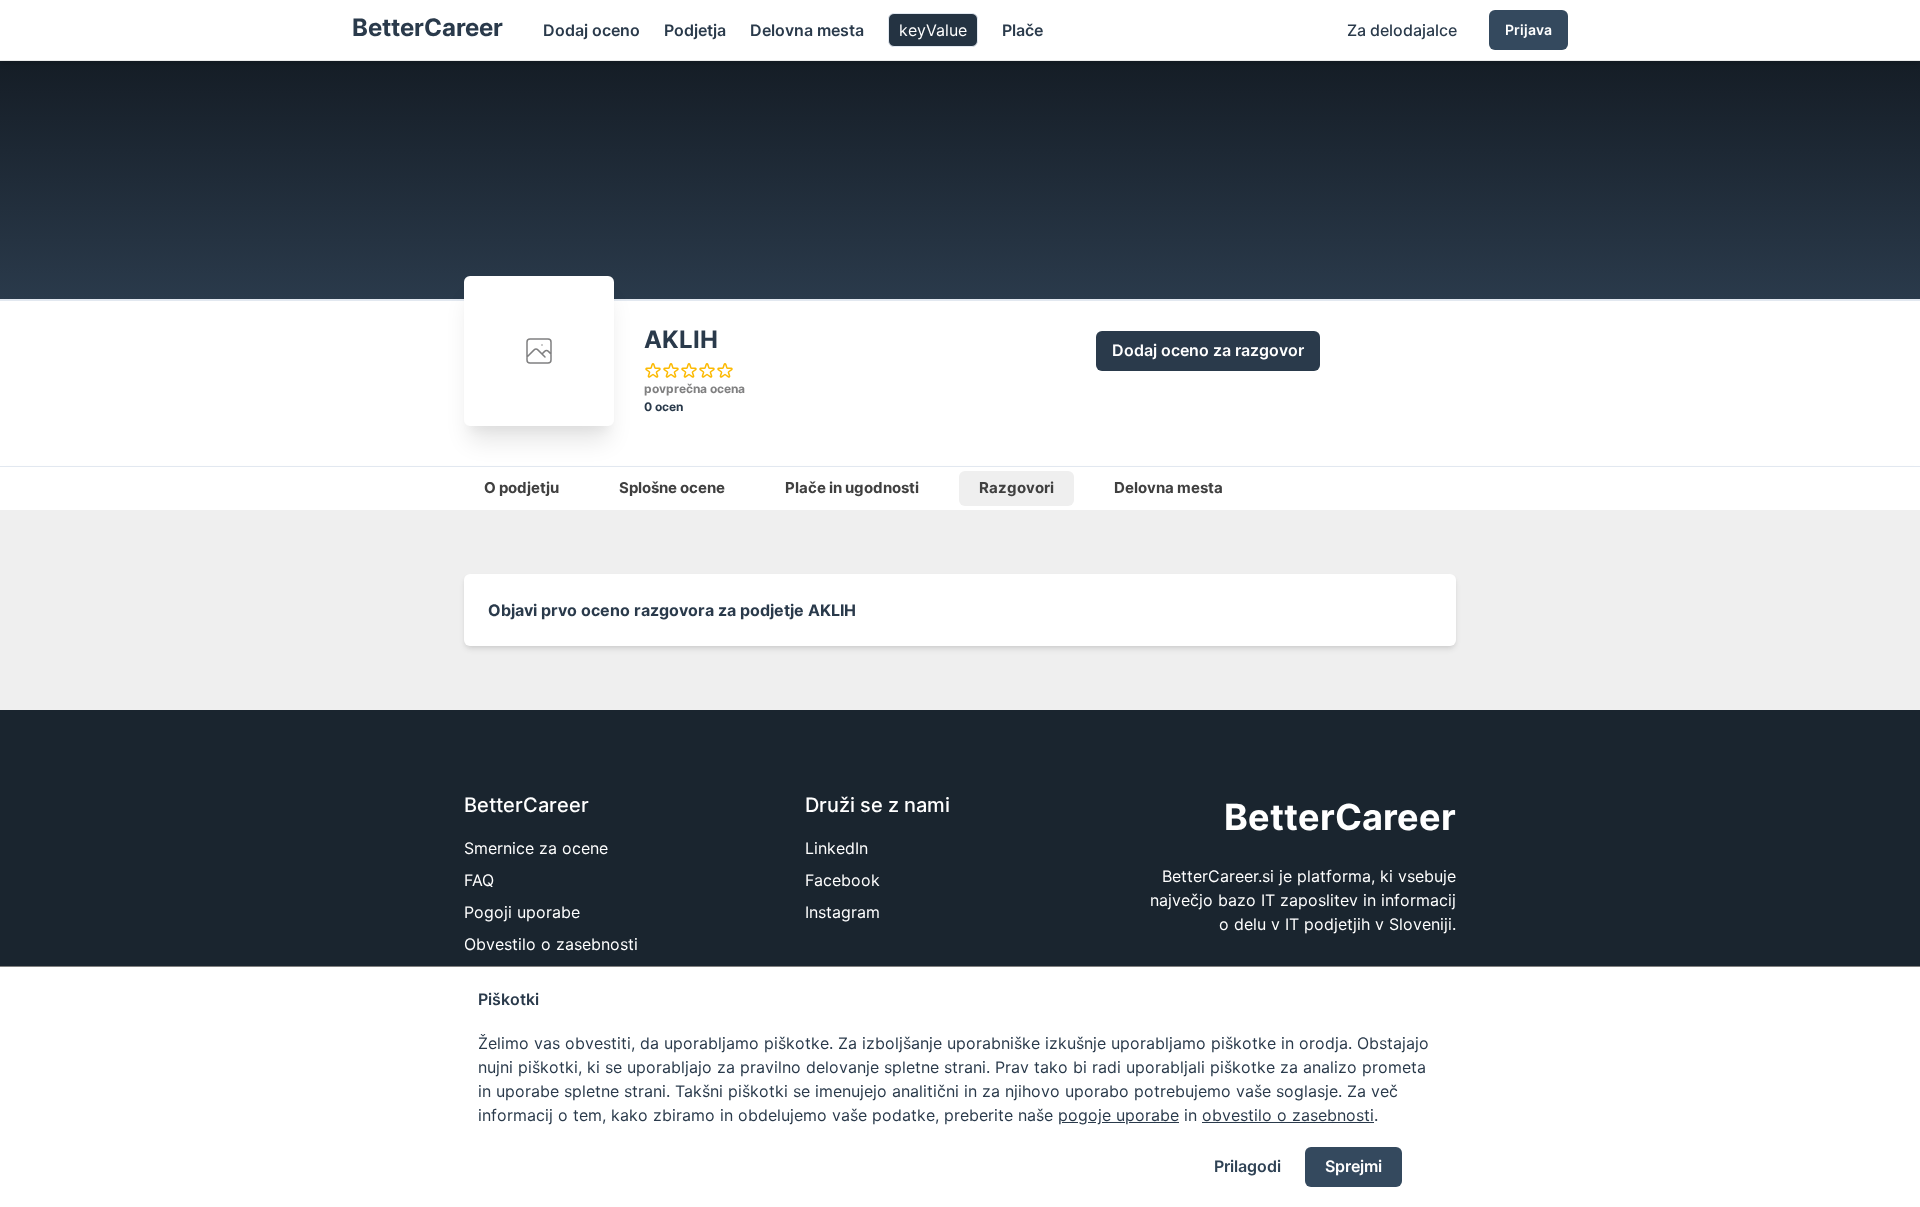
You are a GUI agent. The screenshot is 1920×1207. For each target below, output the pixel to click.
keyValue (933, 30)
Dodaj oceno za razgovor (1208, 350)
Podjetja (695, 30)
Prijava (1528, 29)
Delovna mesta (807, 30)
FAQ (479, 880)
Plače (1022, 30)
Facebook (842, 880)
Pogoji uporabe (522, 912)
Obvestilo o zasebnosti (551, 944)
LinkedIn (836, 848)
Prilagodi (1247, 1166)
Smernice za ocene (536, 848)
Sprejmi (1353, 1166)
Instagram (842, 912)
